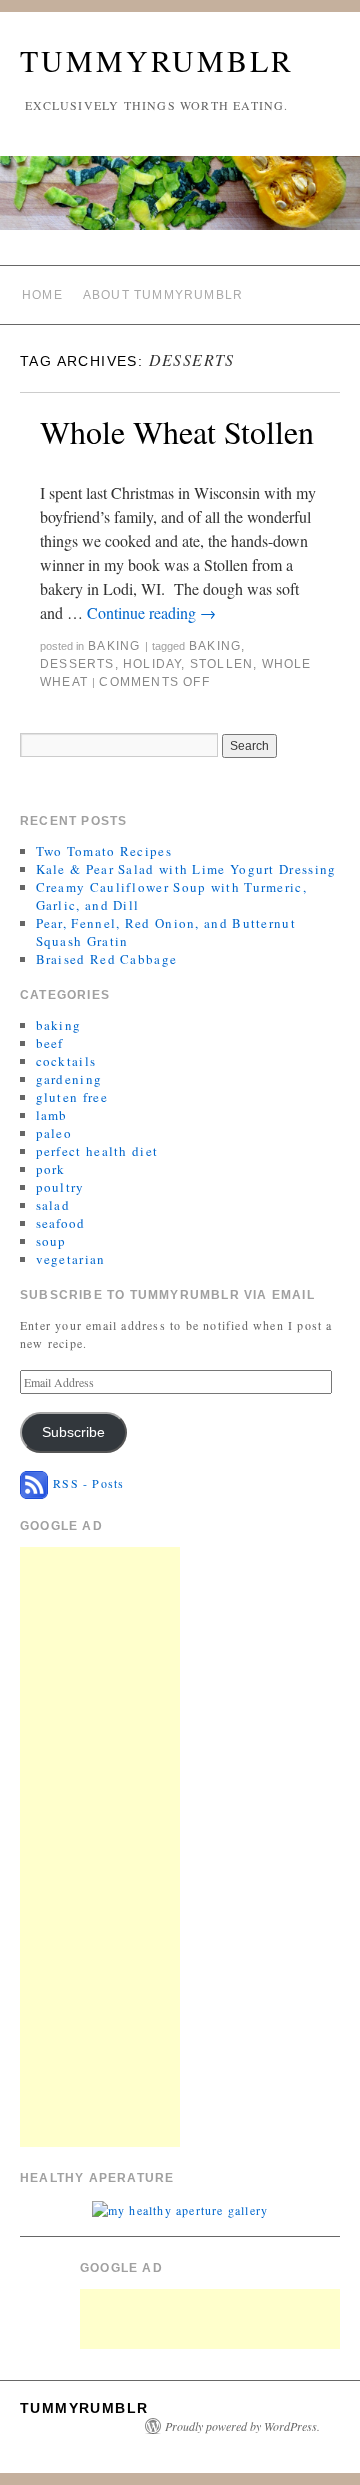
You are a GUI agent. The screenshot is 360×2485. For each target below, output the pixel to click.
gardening (69, 1079)
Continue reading (151, 612)
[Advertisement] (100, 1847)
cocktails (66, 1061)
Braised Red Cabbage (107, 959)
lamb (52, 1115)
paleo (54, 1133)
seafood (61, 1223)
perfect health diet (97, 1151)
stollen (221, 664)
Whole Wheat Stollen (177, 431)
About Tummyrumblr (163, 295)
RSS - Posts (86, 1483)
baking (114, 646)
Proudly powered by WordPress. (242, 2426)
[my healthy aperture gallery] (180, 2208)
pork (51, 1169)
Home (42, 295)
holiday (152, 664)
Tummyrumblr (157, 60)
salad (53, 1205)
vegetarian (71, 1259)
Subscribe (73, 1432)
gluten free (72, 1097)
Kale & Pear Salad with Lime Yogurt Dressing (186, 869)
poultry (60, 1187)
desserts (77, 664)
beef (50, 1043)
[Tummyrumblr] (180, 201)
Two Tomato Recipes (104, 851)
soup (51, 1241)
